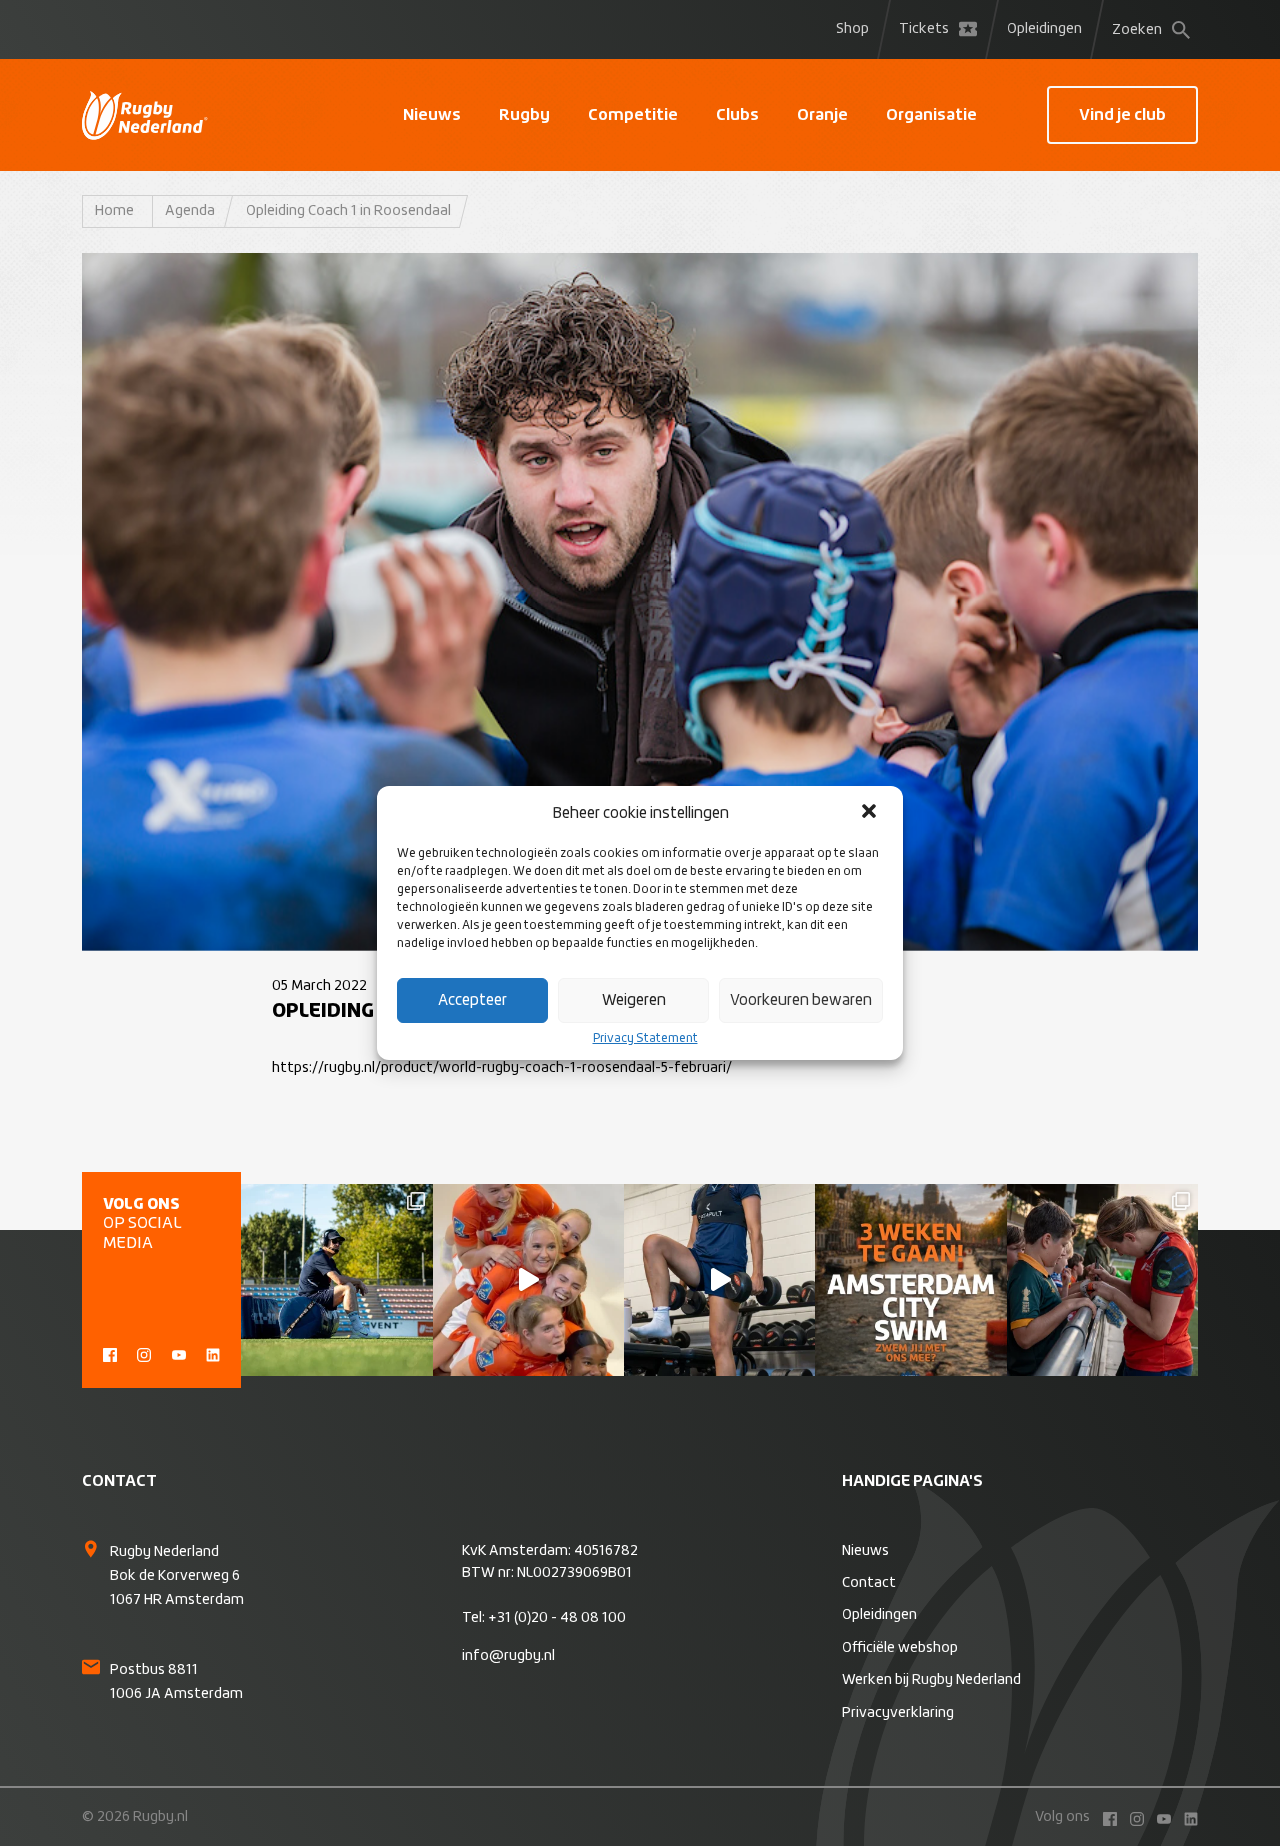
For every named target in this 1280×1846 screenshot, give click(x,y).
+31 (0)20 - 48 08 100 (557, 1618)
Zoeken (1137, 30)
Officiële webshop (900, 1648)
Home (114, 211)
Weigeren (634, 1000)
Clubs (737, 115)
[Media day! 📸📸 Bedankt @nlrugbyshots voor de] (528, 1279)
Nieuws (432, 115)
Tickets (924, 29)
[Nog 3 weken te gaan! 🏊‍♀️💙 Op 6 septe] (910, 1279)
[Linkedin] (213, 1353)
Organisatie (931, 115)
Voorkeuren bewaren (801, 1000)
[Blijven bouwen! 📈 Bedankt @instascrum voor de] (336, 1279)
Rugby (524, 115)
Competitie (633, 115)
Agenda (190, 211)
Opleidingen (1044, 29)
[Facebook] (110, 1353)
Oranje (822, 115)
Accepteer (472, 1000)
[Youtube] (179, 1353)
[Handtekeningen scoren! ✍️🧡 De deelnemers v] (1102, 1279)
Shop (852, 29)
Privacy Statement (645, 1039)
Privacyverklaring (898, 1713)
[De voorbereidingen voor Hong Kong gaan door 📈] (719, 1279)
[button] (871, 813)
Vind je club (1122, 115)
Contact (869, 1583)
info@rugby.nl (508, 1656)
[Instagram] (144, 1353)
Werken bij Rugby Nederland (931, 1680)
